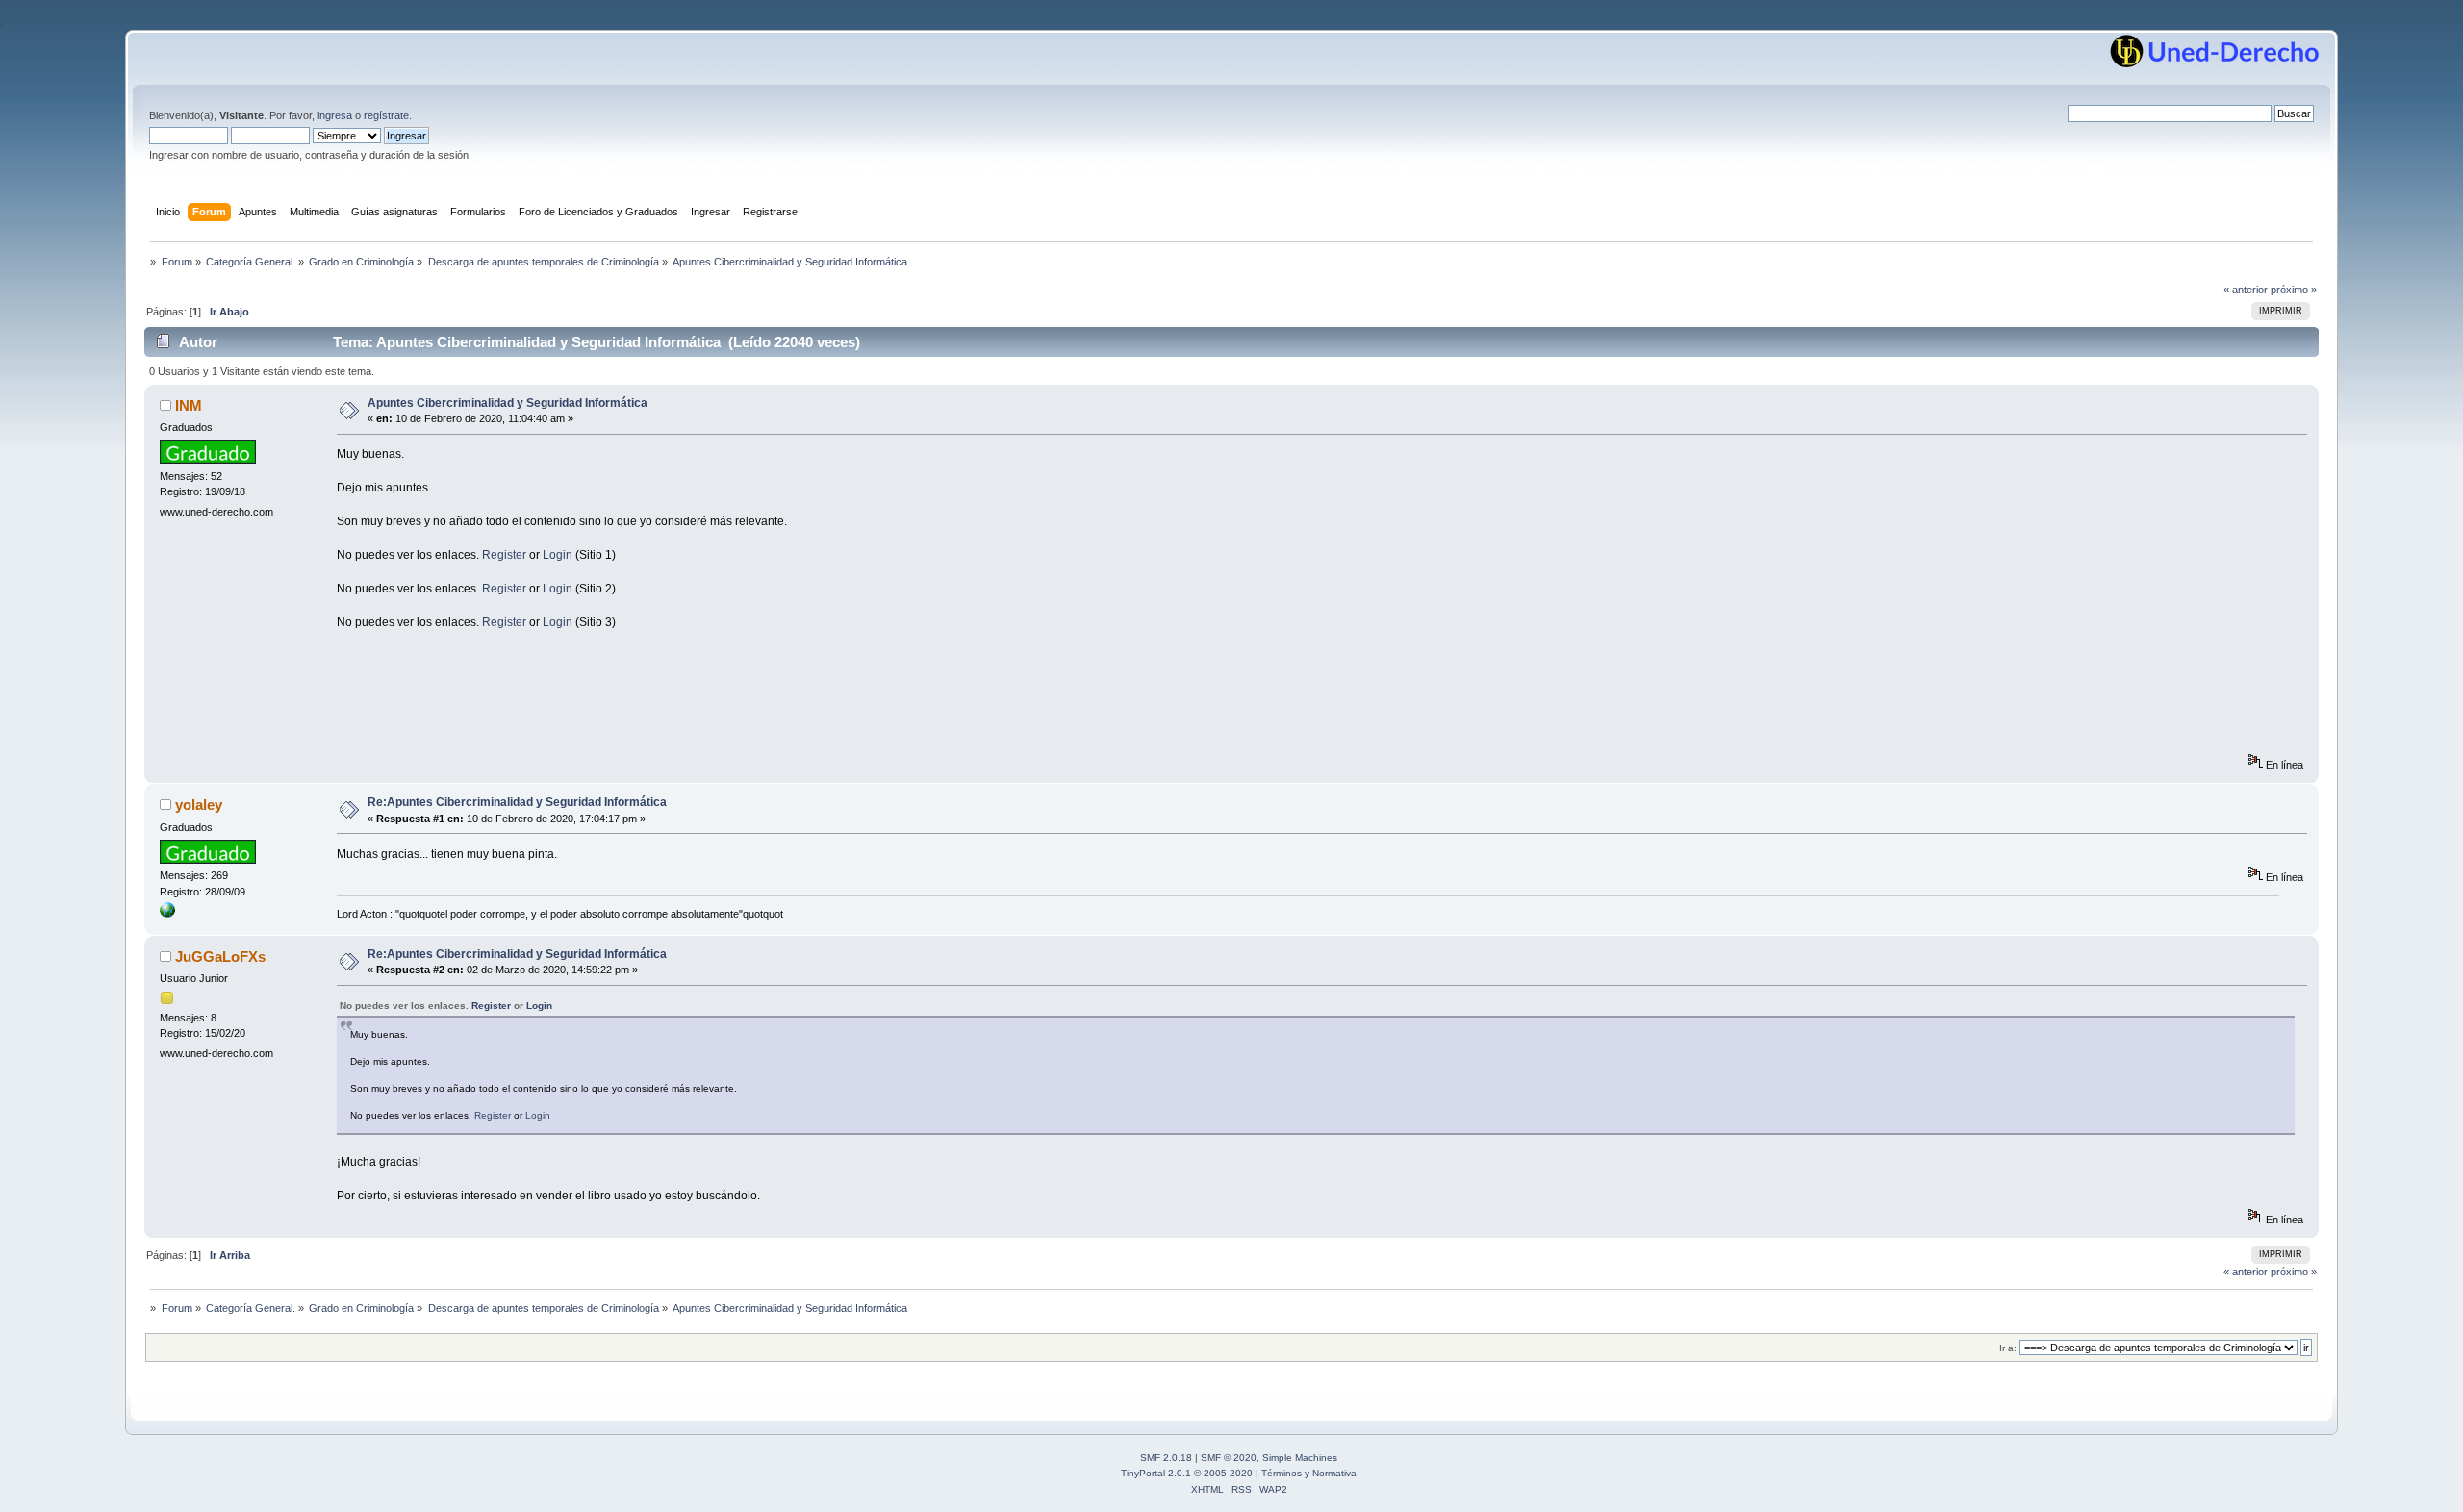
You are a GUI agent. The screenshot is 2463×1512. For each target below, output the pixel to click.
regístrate (386, 115)
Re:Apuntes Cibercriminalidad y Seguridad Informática (517, 802)
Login (558, 555)
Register (504, 555)
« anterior (2246, 290)
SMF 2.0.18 (1166, 1458)
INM (189, 405)
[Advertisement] (687, 710)
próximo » (2294, 290)
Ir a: (2008, 1348)
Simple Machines (1300, 1458)
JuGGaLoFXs (220, 957)
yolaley (199, 805)
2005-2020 (1228, 1473)
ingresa (335, 115)
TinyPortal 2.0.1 (1156, 1473)
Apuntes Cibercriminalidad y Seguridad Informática (508, 403)
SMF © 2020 (1229, 1458)
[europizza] (167, 914)
